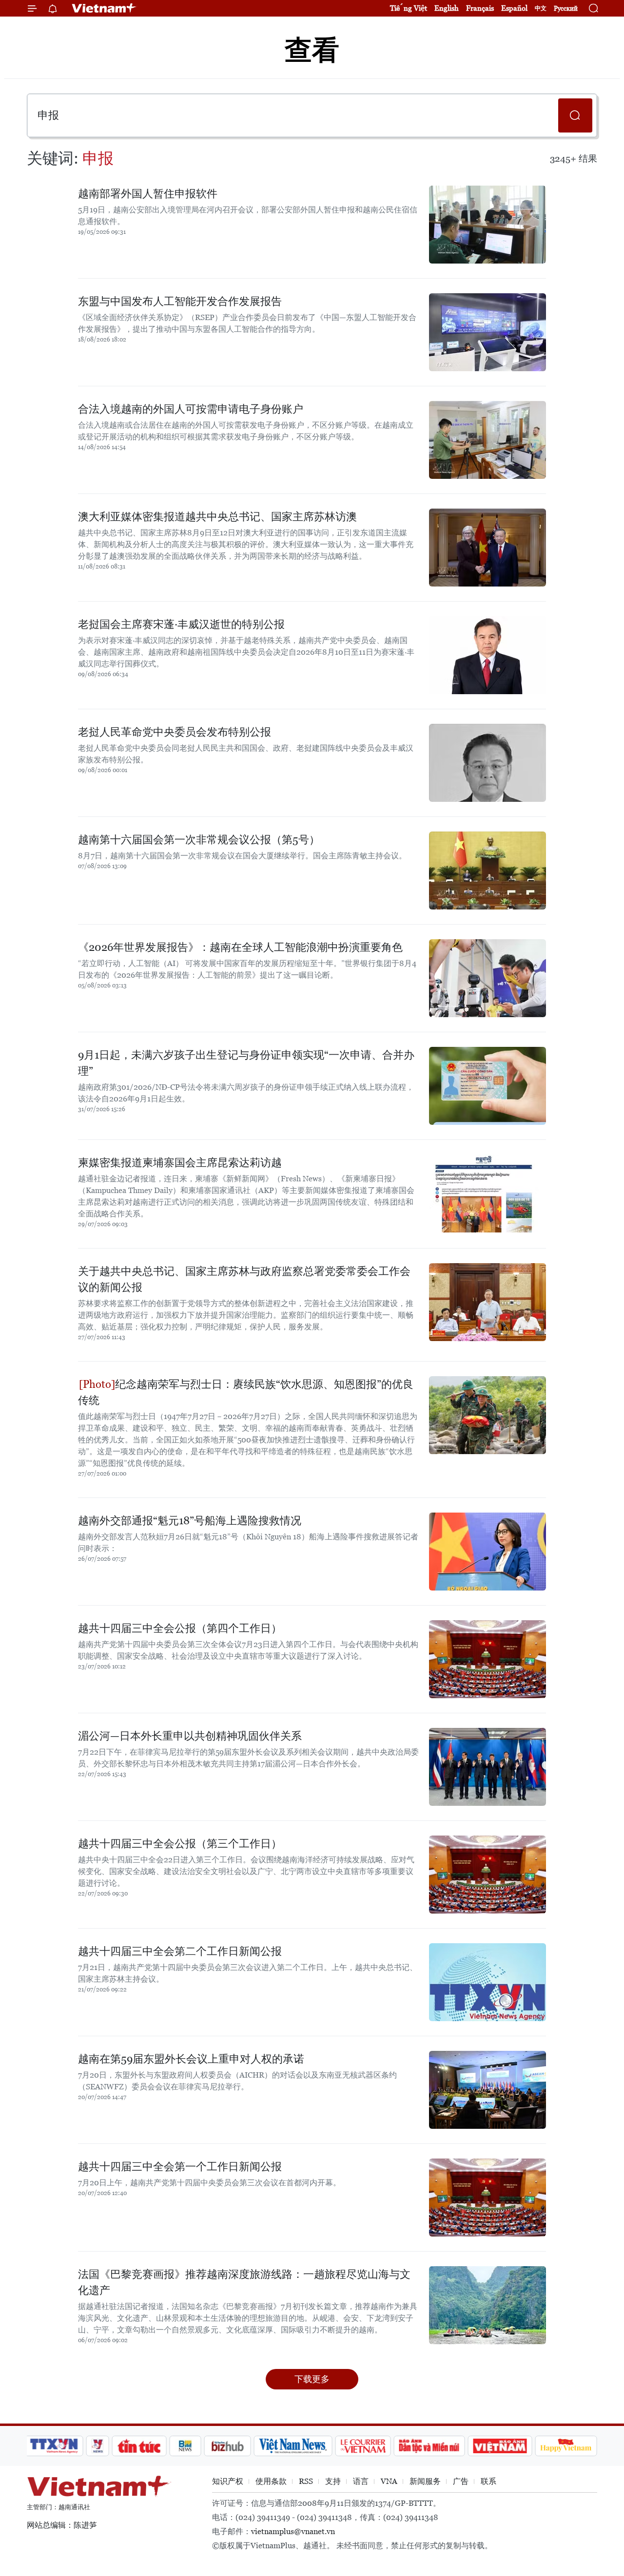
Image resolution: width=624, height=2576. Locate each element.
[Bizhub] (227, 2446)
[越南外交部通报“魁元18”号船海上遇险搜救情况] (487, 1552)
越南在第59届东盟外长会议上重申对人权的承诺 (191, 2059)
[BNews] (185, 2446)
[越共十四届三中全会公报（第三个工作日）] (487, 1875)
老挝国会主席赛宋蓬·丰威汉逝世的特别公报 (181, 624)
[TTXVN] (54, 2446)
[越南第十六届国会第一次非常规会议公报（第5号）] (487, 871)
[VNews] (98, 2446)
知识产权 (228, 2481)
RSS (306, 2481)
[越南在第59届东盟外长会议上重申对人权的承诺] (487, 2090)
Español (514, 8)
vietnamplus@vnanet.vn (293, 2531)
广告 (461, 2481)
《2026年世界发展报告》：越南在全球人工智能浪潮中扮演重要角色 (240, 947)
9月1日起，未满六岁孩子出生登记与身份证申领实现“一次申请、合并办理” (246, 1063)
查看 (312, 50)
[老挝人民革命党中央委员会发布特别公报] (487, 763)
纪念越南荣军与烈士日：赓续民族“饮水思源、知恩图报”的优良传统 (246, 1392)
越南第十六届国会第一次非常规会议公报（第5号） (199, 840)
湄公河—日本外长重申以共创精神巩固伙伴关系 (190, 1736)
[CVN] (363, 2446)
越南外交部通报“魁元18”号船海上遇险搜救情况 (190, 1521)
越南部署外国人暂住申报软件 (148, 194)
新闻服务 (425, 2481)
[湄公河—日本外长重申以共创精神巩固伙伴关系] (487, 1767)
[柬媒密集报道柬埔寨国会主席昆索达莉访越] (487, 1193)
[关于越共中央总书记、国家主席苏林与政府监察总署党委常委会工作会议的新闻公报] (487, 1302)
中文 (541, 8)
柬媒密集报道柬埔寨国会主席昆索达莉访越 (180, 1163)
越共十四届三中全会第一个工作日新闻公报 (180, 2167)
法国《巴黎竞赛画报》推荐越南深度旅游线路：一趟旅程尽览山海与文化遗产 (244, 2282)
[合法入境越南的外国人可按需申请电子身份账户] (487, 440)
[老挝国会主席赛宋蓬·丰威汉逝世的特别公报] (487, 655)
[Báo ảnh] (500, 2446)
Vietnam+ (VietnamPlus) (104, 8)
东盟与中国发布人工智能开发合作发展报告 (180, 301)
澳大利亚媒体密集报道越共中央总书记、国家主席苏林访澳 (217, 517)
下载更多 (312, 2379)
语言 (361, 2481)
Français (480, 8)
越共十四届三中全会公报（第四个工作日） (180, 1628)
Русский (566, 9)
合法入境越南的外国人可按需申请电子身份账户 (191, 409)
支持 (333, 2481)
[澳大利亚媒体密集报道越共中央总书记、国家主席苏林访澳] (487, 548)
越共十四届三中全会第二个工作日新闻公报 (180, 1951)
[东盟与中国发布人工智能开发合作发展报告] (487, 332)
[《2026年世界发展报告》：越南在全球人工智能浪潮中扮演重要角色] (487, 978)
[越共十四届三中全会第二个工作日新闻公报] (487, 1982)
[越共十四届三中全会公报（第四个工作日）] (487, 1659)
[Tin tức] (139, 2446)
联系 (488, 2481)
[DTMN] (429, 2446)
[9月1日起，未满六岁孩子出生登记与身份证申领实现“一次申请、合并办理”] (487, 1086)
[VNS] (293, 2446)
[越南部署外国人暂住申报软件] (487, 225)
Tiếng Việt (409, 8)
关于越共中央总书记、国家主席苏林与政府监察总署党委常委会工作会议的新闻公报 (244, 1279)
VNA (389, 2481)
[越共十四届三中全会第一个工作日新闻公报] (487, 2197)
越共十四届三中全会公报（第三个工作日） (180, 1844)
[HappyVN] (566, 2446)
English (447, 8)
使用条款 (271, 2481)
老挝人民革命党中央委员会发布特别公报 (175, 732)
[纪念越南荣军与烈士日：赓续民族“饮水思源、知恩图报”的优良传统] (487, 1415)
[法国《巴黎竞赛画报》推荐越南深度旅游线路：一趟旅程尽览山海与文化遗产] (487, 2305)
